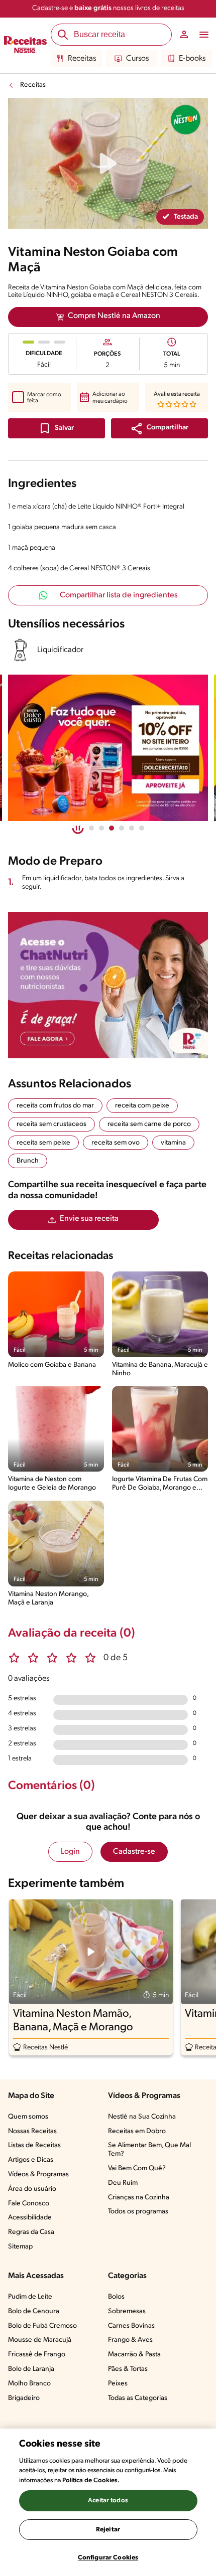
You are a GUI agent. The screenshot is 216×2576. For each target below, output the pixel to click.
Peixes (118, 2384)
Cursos (137, 59)
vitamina (173, 1143)
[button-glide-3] (122, 828)
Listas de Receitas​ (34, 2145)
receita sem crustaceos (51, 1124)
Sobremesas (127, 2311)
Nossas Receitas (32, 2131)
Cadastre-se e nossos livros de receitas (108, 8)
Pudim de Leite (30, 2297)
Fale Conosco (29, 2204)
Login (70, 1852)
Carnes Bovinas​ (131, 2326)
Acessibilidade (30, 2218)
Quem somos (28, 2117)
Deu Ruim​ (123, 2183)
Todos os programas (138, 2212)
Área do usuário (32, 2189)
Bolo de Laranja (31, 2369)
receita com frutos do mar (55, 1106)
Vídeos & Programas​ (38, 2175)
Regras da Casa (31, 2232)
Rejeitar (108, 2530)
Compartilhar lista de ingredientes (119, 595)
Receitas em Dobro (137, 2131)
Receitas (82, 59)
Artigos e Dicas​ (31, 2160)
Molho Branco (29, 2384)
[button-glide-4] (132, 828)
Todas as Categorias (138, 2398)
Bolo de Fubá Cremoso (42, 2326)
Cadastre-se (134, 1852)
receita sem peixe (43, 1143)
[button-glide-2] (112, 828)
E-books (192, 59)
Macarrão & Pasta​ (134, 2355)
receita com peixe (142, 1106)
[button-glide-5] (142, 828)
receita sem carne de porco (149, 1124)
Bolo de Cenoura (34, 2311)
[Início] (25, 46)
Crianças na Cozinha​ (139, 2198)
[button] (159, 428)
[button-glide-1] (101, 828)
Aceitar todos (108, 2501)
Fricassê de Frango (37, 2355)
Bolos (116, 2297)
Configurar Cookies (108, 2558)
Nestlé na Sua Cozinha (142, 2117)
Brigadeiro (24, 2398)
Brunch (28, 1161)
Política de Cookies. (91, 2480)
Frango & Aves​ (130, 2340)
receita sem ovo (116, 1143)
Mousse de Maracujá (40, 2340)
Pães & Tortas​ (128, 2369)
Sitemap (20, 2247)
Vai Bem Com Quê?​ (137, 2168)
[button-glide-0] (91, 828)
